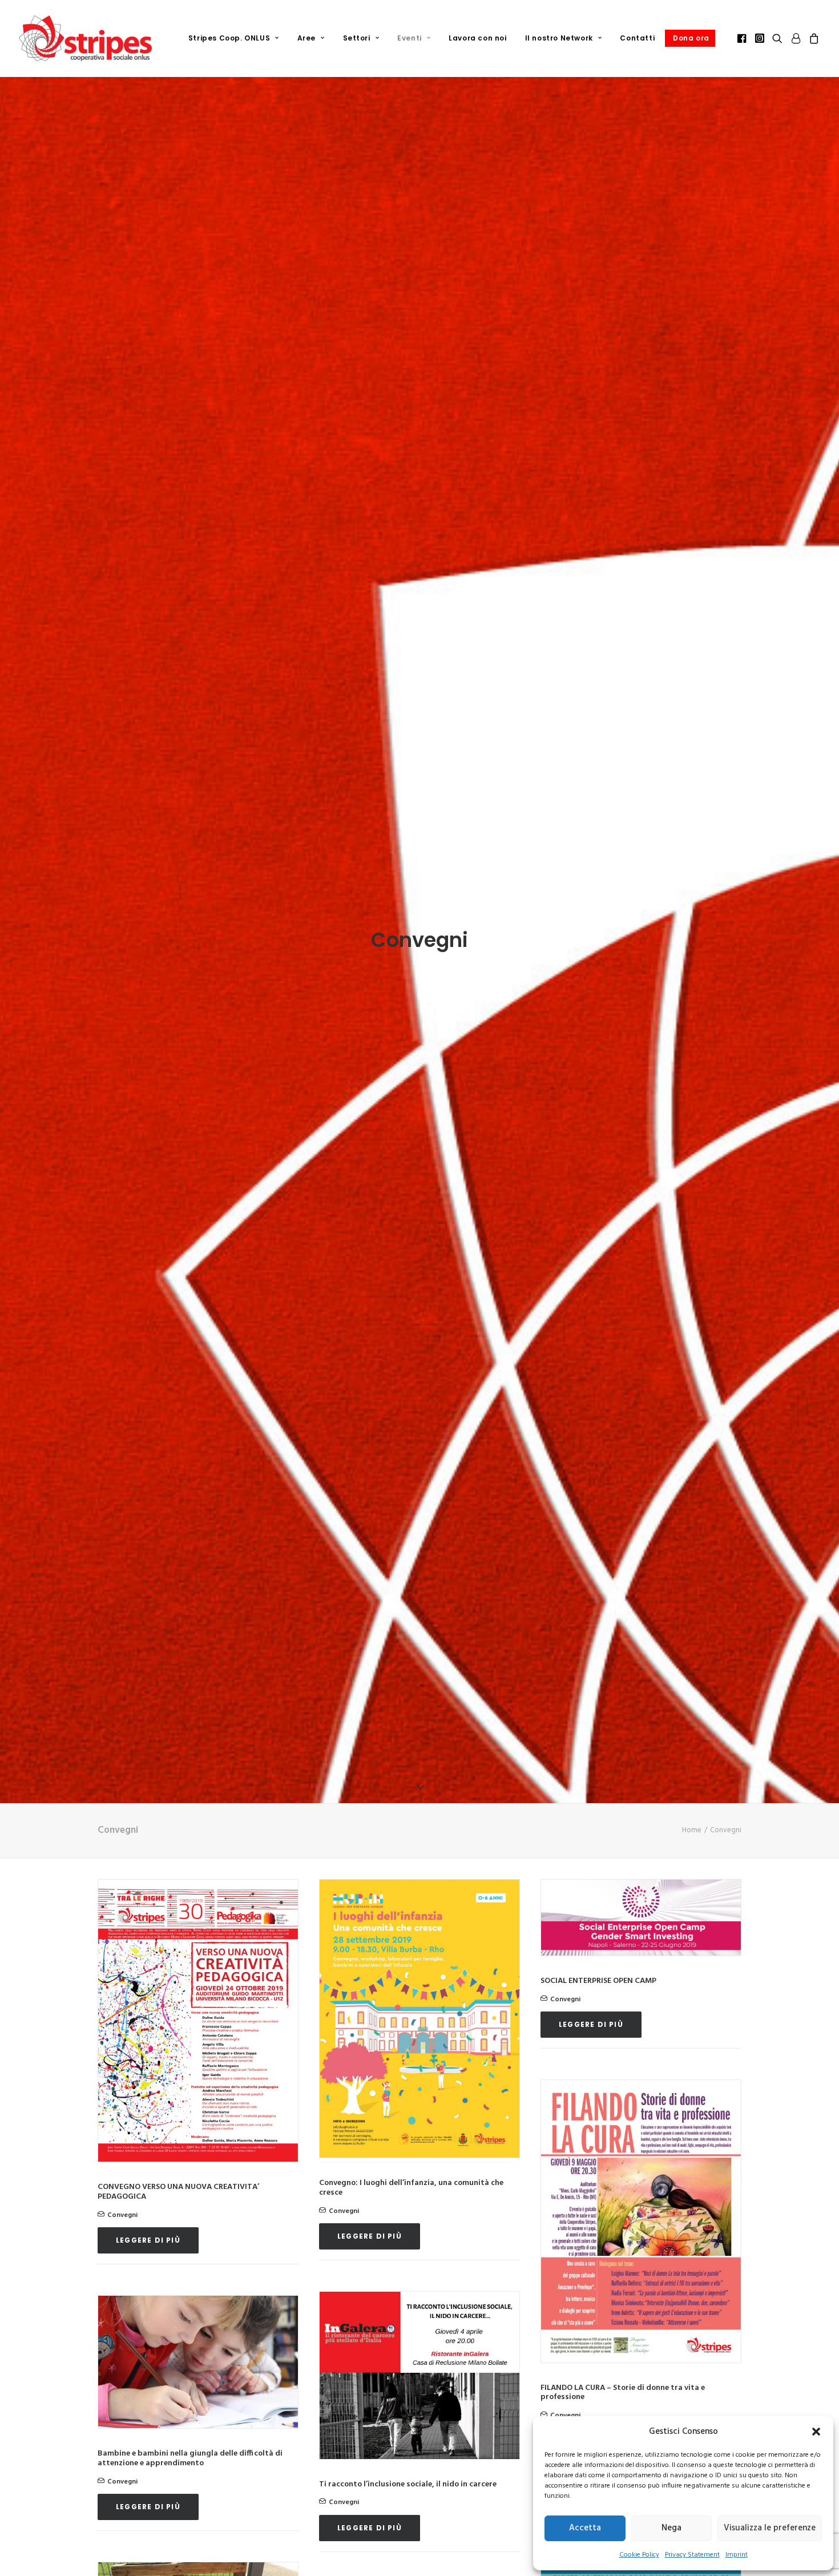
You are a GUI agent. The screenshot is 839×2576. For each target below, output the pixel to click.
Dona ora (691, 38)
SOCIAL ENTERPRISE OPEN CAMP (598, 1981)
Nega (671, 2528)
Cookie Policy (639, 2555)
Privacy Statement (692, 2555)
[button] (816, 2432)
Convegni (122, 2215)
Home (692, 1830)
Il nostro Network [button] (559, 38)
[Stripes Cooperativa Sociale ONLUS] (85, 38)
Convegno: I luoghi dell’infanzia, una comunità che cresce (411, 2188)
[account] (796, 38)
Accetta (585, 2528)
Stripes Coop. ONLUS (229, 38)
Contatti (637, 38)
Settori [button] (357, 38)
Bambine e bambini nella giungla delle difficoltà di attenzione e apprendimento (190, 2458)
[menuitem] (234, 38)
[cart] (812, 38)
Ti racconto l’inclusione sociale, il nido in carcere (408, 2484)
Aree (306, 38)
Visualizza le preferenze (770, 2528)
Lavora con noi (477, 38)
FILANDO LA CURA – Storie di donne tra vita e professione (623, 2393)
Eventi (410, 38)
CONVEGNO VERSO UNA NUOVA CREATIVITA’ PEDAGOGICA (178, 2192)
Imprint (737, 2555)
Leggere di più (148, 2240)
